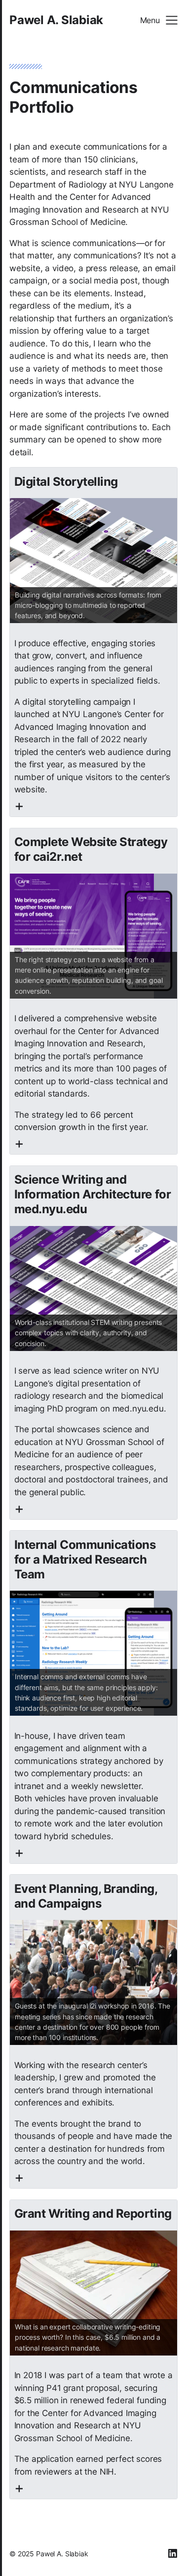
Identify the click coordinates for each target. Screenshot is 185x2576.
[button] (159, 20)
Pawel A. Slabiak (56, 20)
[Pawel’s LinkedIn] (173, 2553)
